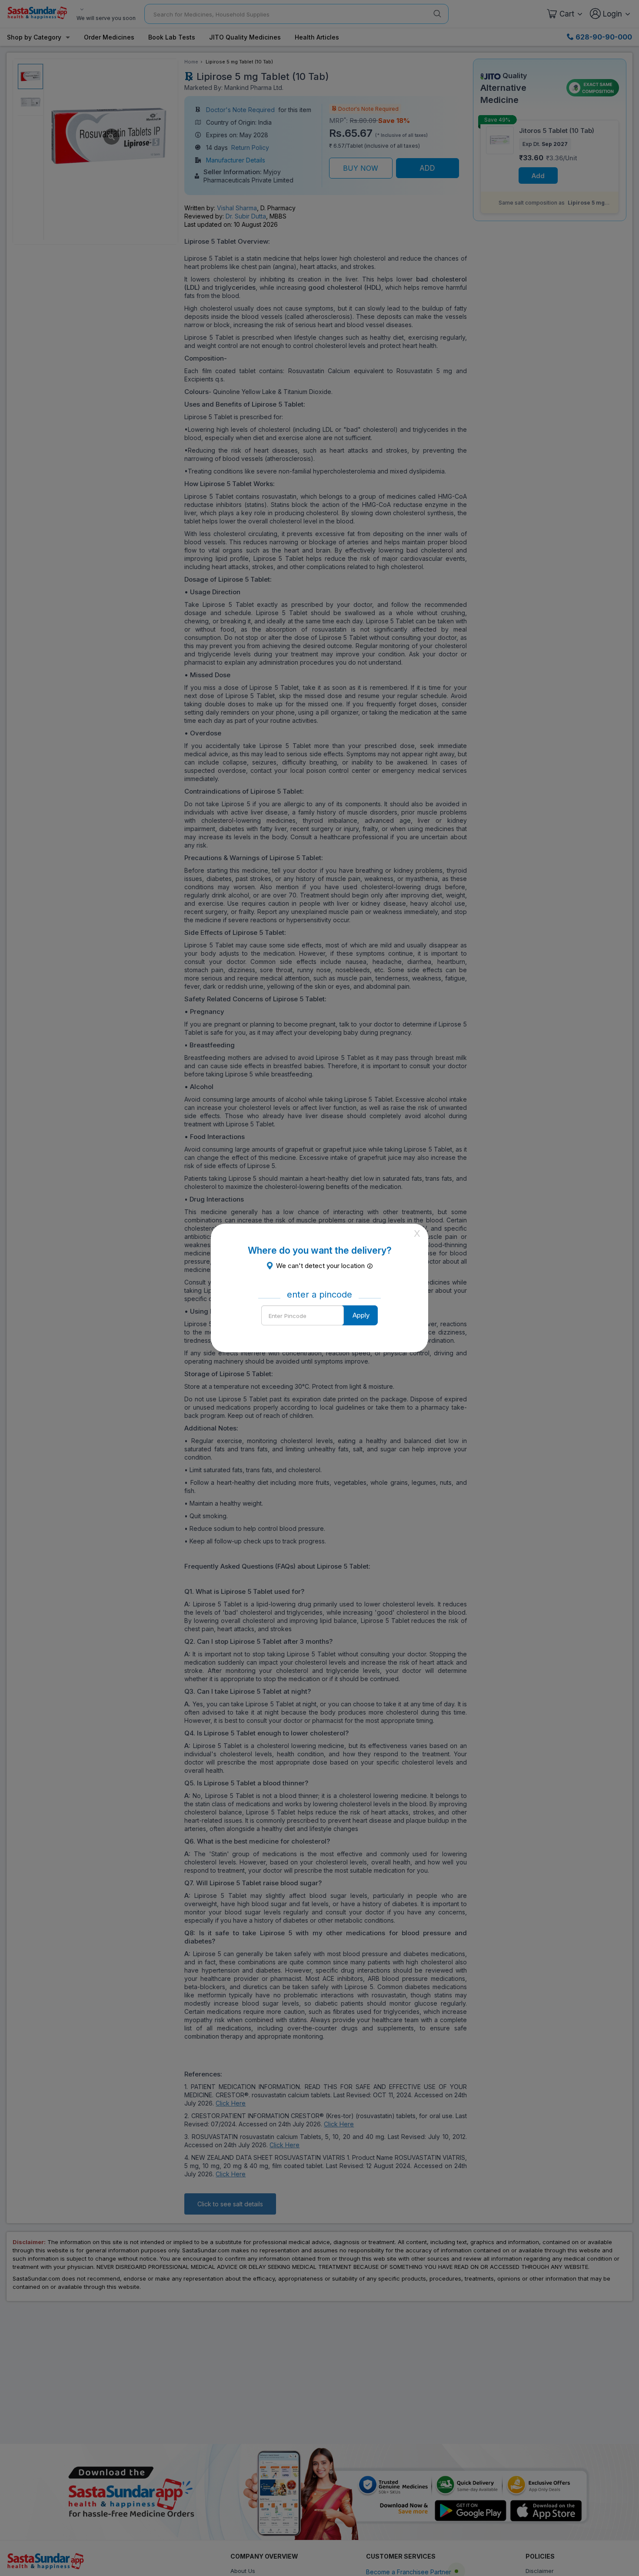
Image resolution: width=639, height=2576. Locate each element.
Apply (361, 1315)
